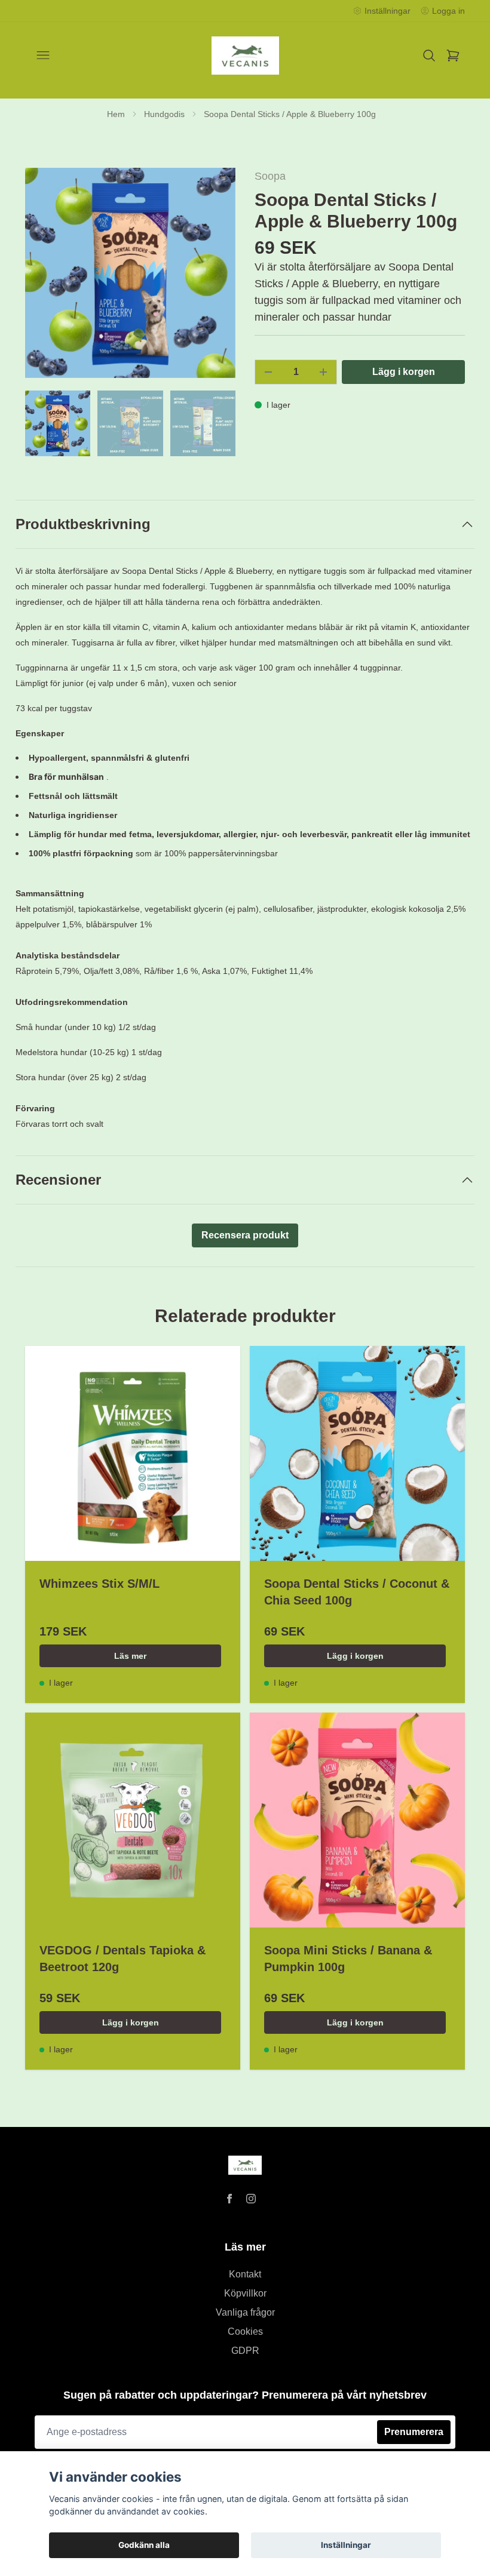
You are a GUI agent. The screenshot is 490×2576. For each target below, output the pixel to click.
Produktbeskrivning (83, 524)
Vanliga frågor (245, 2312)
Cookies (245, 2331)
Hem (116, 114)
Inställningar (346, 2545)
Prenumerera (414, 2432)
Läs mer (130, 1656)
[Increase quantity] (323, 372)
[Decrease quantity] (268, 372)
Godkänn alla (144, 2545)
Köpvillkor (245, 2293)
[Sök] (429, 56)
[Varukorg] (453, 56)
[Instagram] (251, 2199)
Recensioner (58, 1180)
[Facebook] (229, 2199)
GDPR (245, 2351)
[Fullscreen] (130, 273)
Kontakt (245, 2274)
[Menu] (43, 56)
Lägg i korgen (355, 1656)
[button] (215, 278)
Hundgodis (164, 114)
